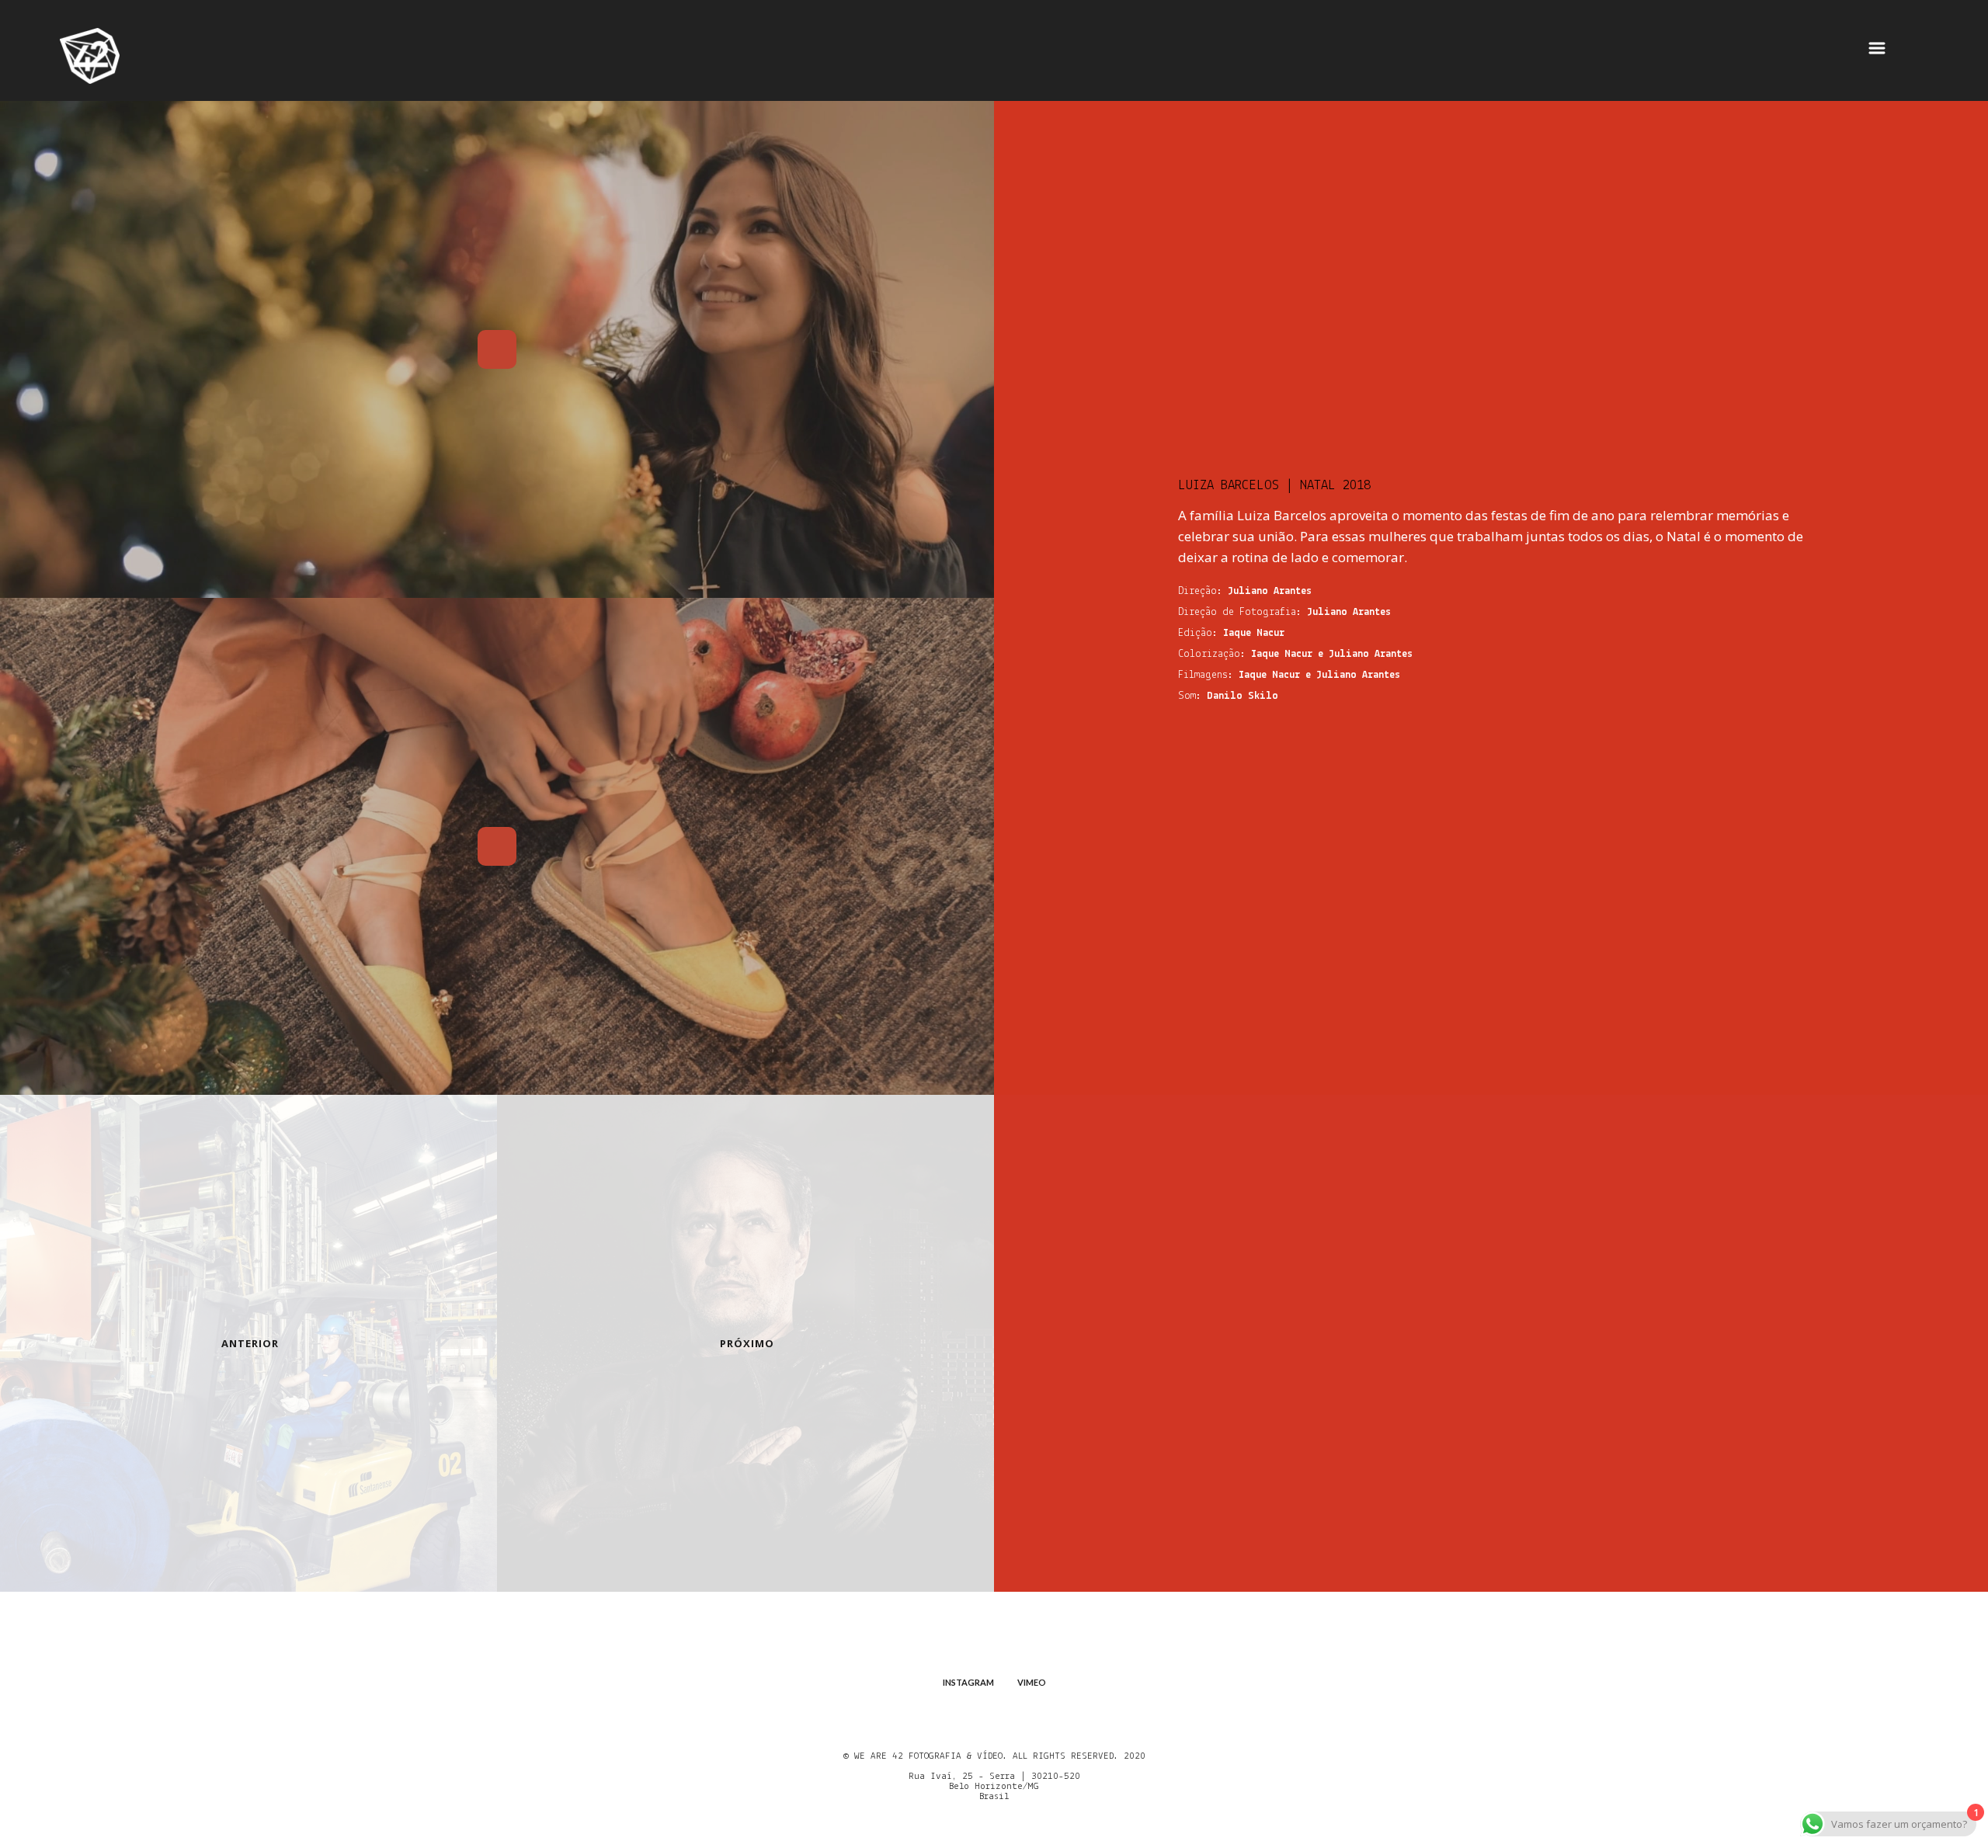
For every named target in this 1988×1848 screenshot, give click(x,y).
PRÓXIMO (747, 1343)
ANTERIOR (250, 1343)
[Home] (90, 57)
